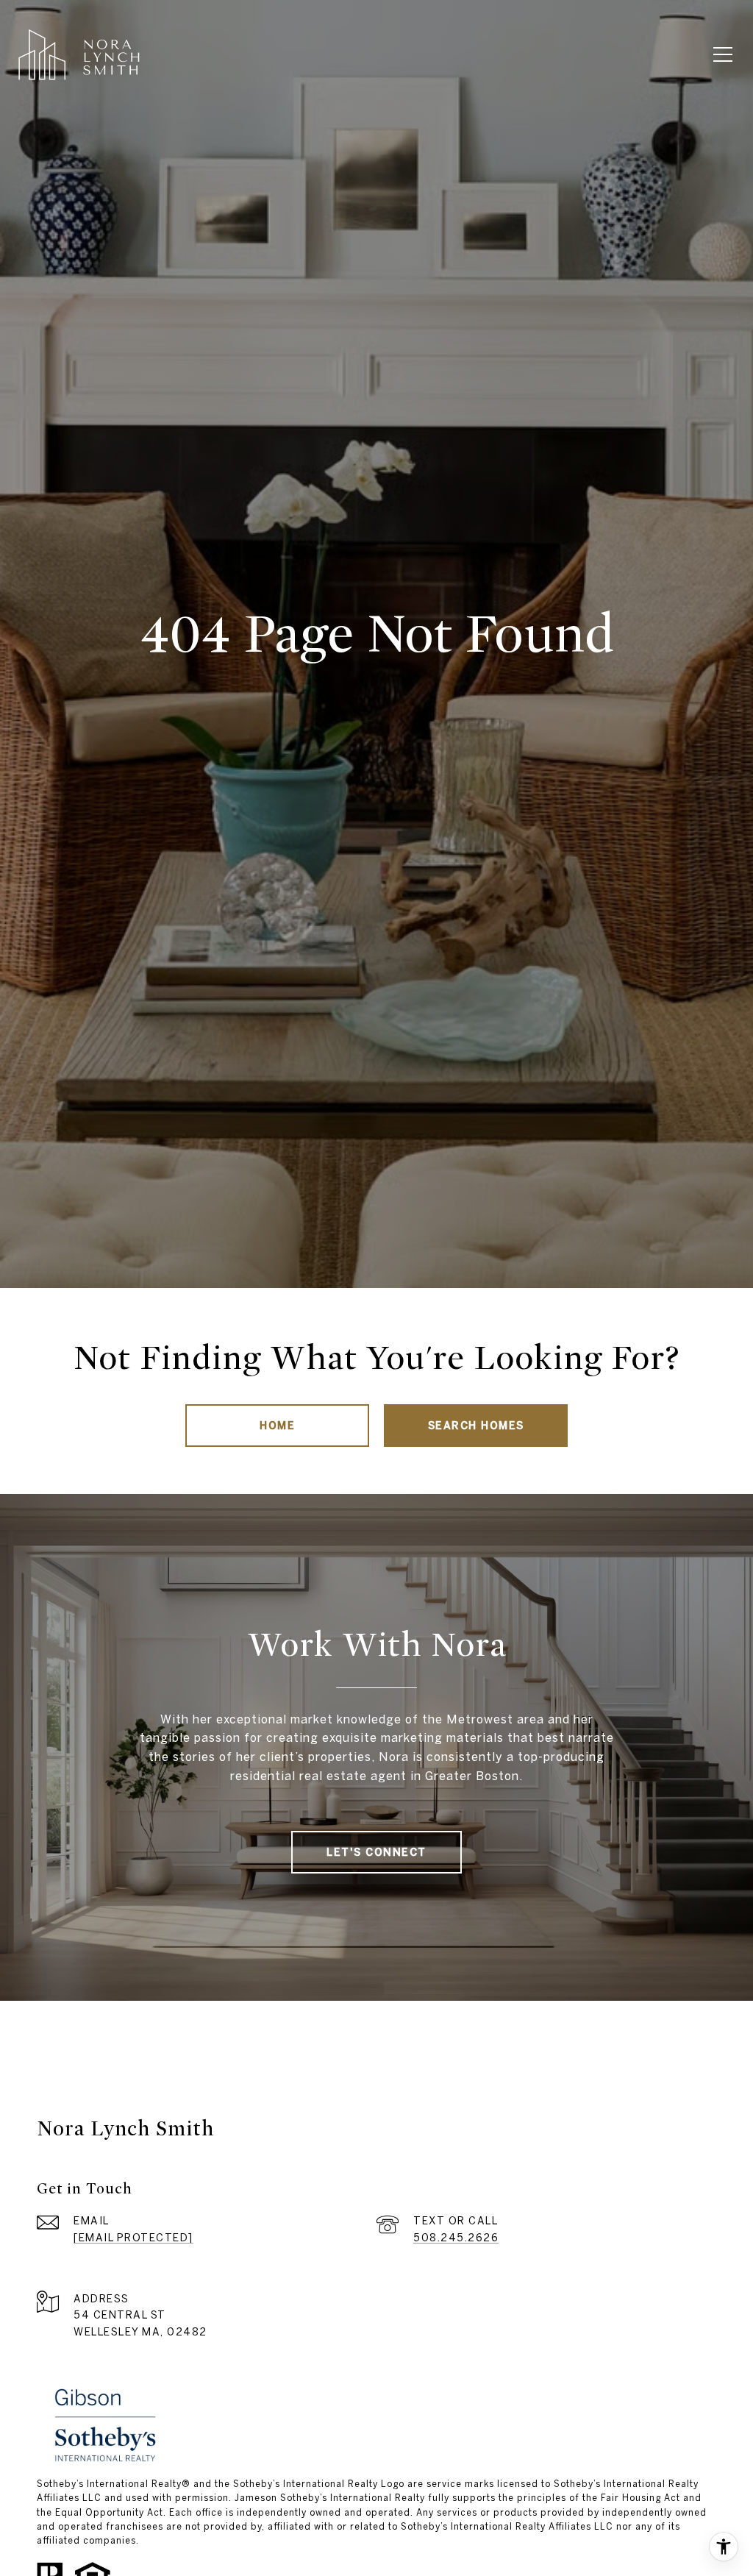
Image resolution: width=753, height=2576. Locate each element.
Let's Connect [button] (376, 1852)
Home (277, 1426)
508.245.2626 (456, 2238)
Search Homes (476, 1426)
